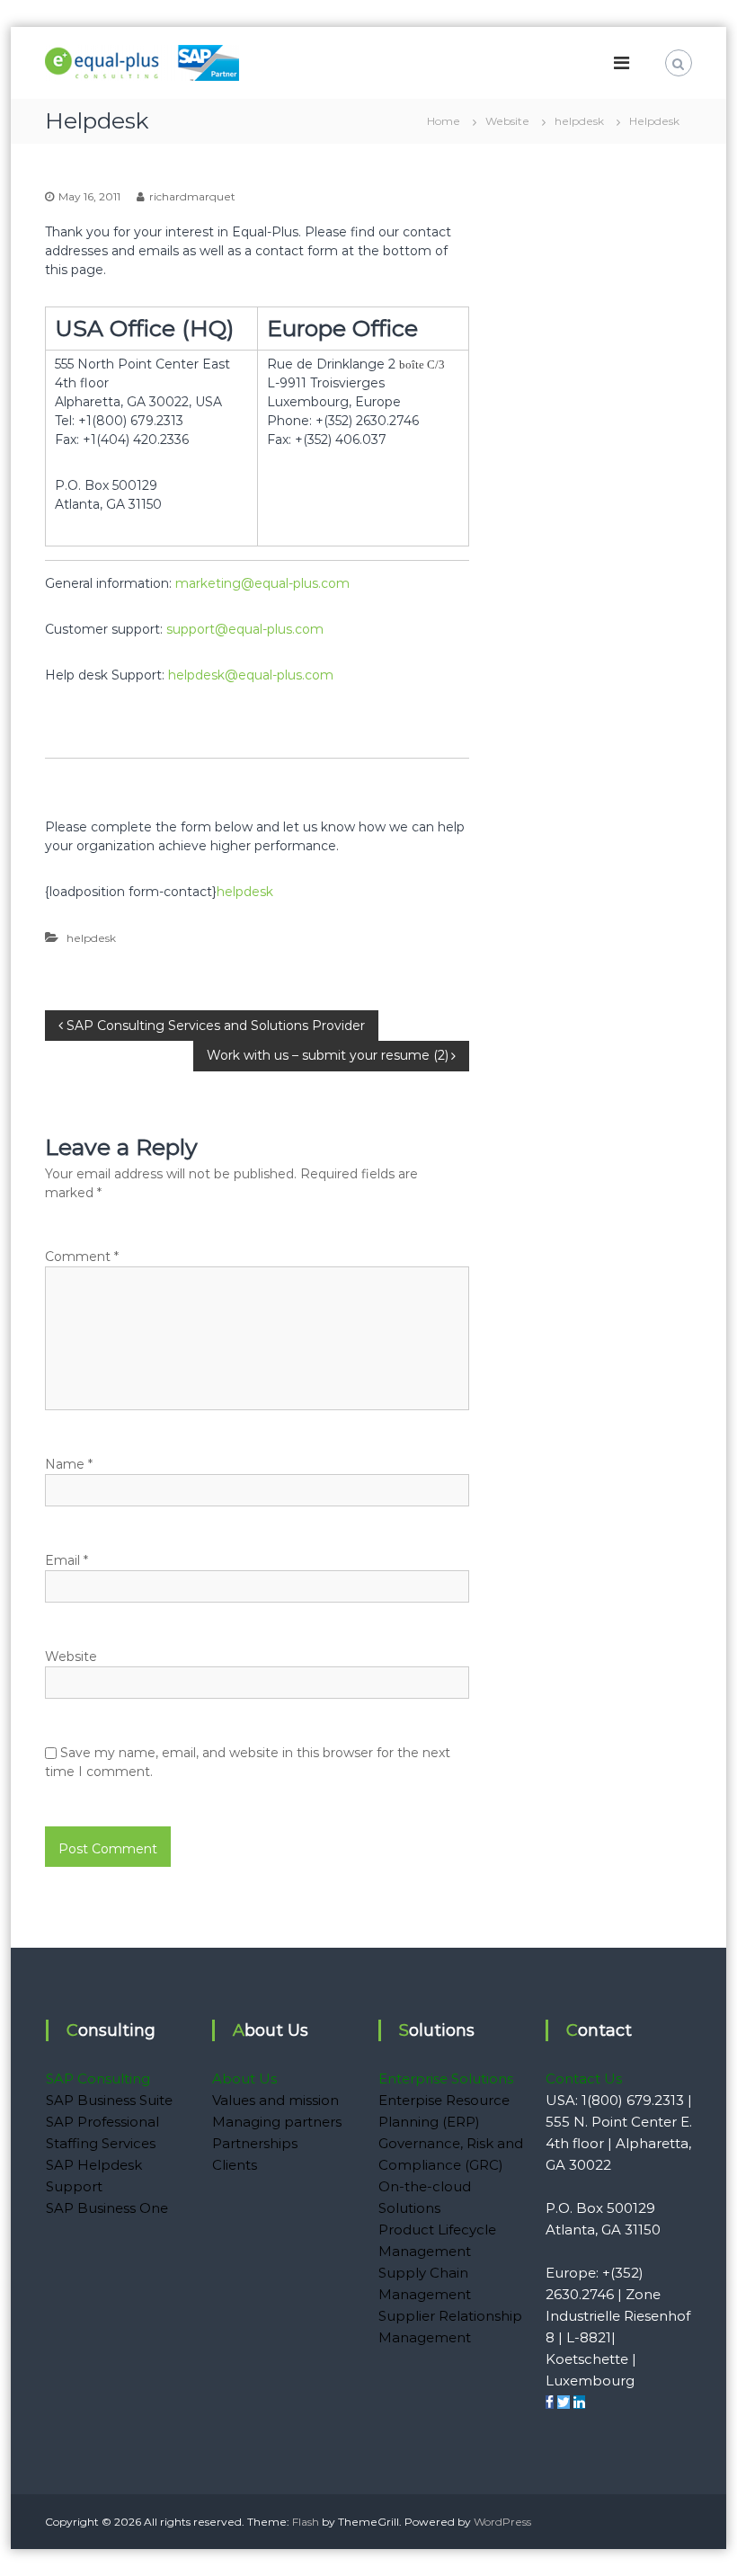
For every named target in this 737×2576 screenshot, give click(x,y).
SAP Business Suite (109, 2100)
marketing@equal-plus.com (262, 583)
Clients (235, 2165)
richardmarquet (192, 196)
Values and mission (275, 2100)
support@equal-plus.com (245, 629)
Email (67, 1560)
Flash (306, 2522)
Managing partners (277, 2122)
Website (507, 121)
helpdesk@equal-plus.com (251, 675)
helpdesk (579, 121)
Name (69, 1464)
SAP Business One (107, 2208)
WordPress (502, 2522)
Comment (82, 1257)
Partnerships (255, 2143)
